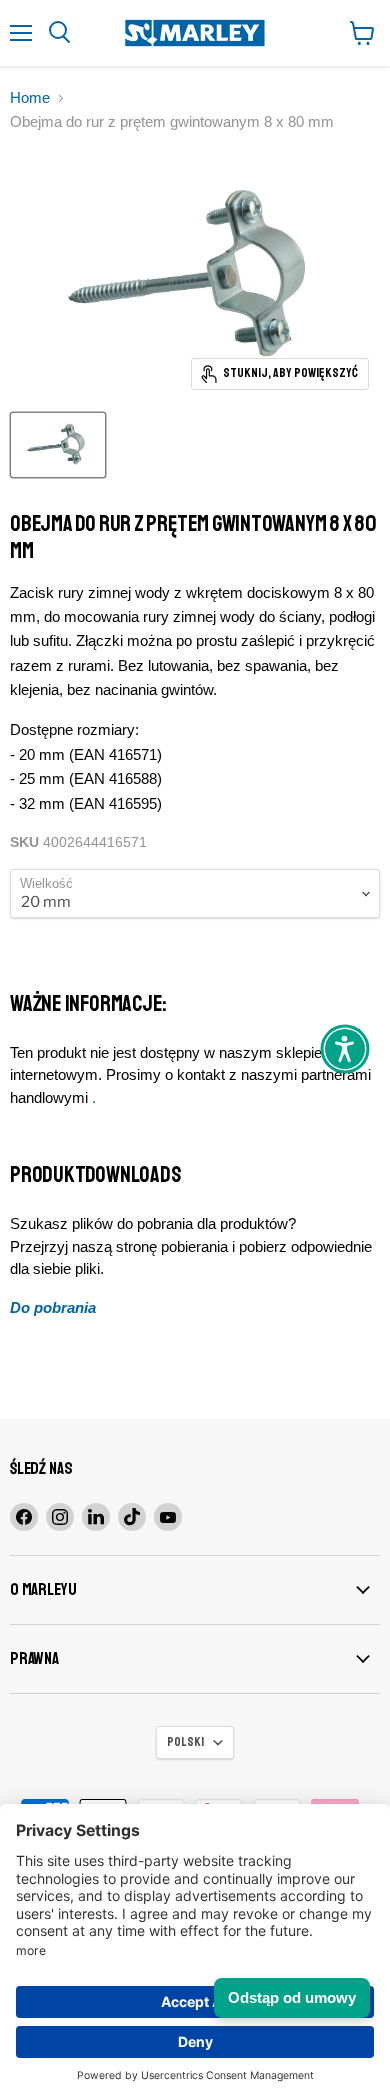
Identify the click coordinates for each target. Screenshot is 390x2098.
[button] (345, 1049)
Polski (185, 1742)
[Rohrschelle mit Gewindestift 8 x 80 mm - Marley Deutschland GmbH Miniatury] (58, 445)
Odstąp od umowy (292, 1997)
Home (30, 97)
